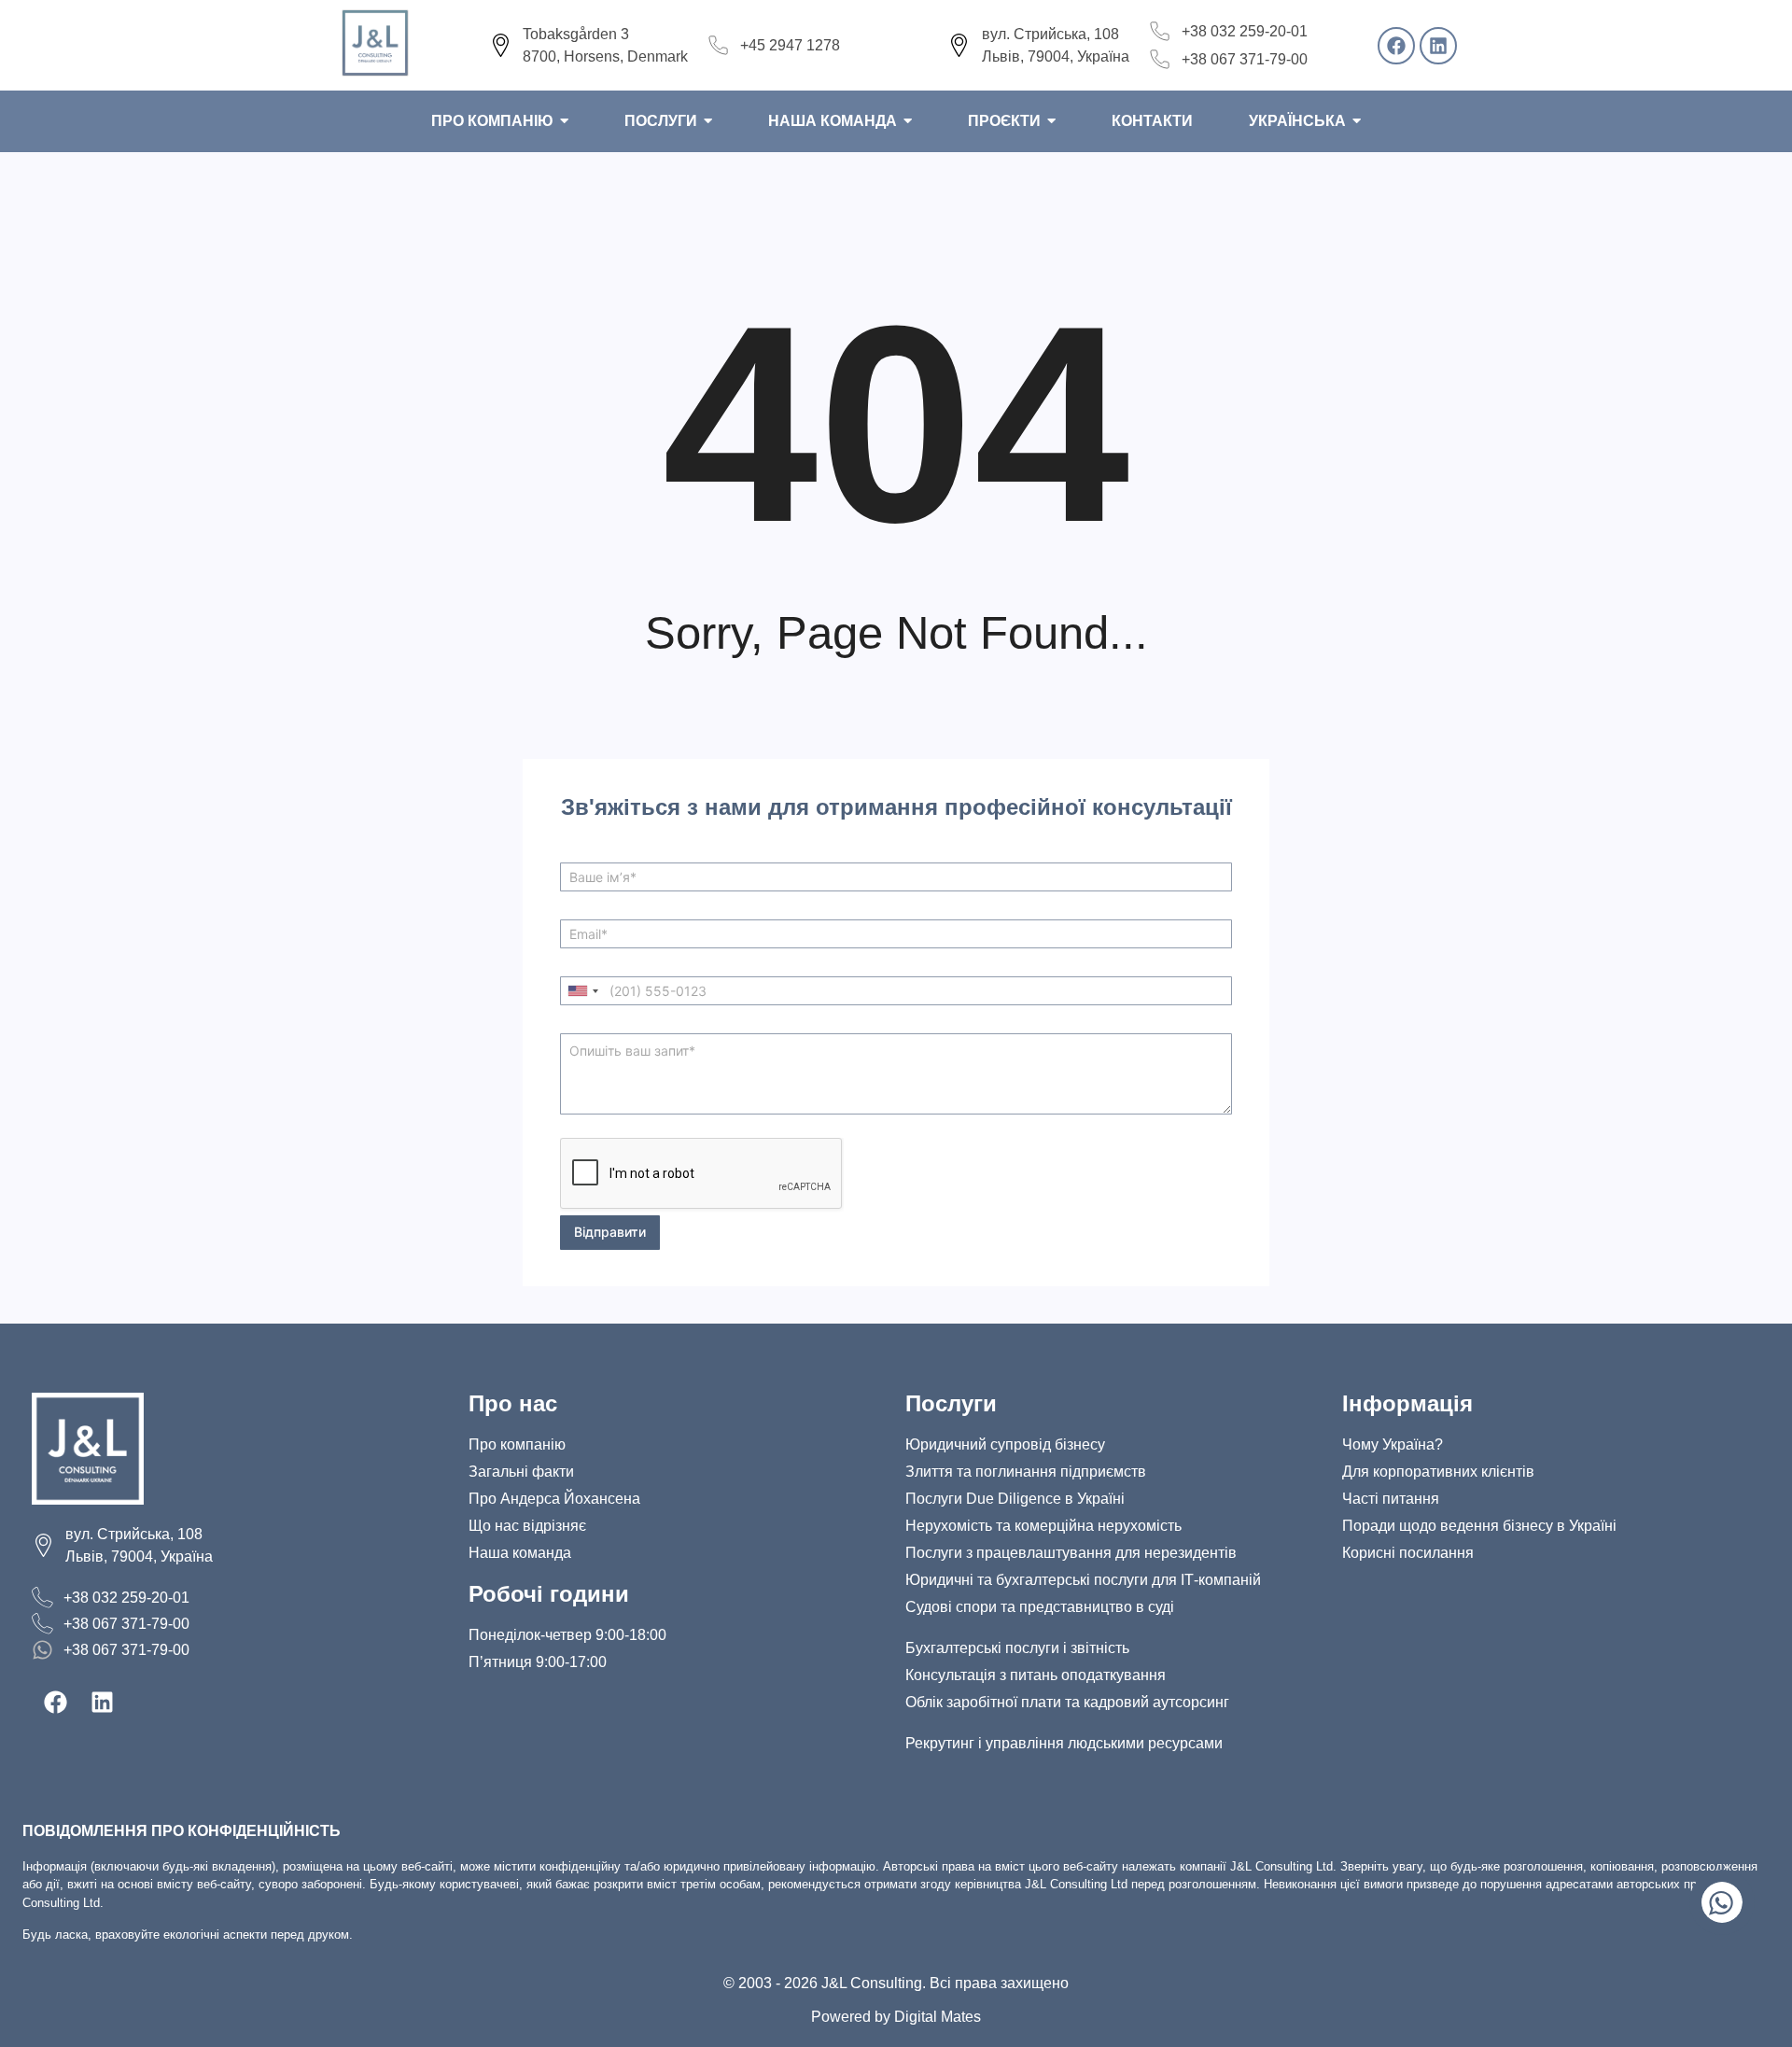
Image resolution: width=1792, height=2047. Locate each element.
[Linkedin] (1438, 46)
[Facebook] (1396, 46)
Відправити (610, 1232)
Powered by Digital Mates (896, 2017)
